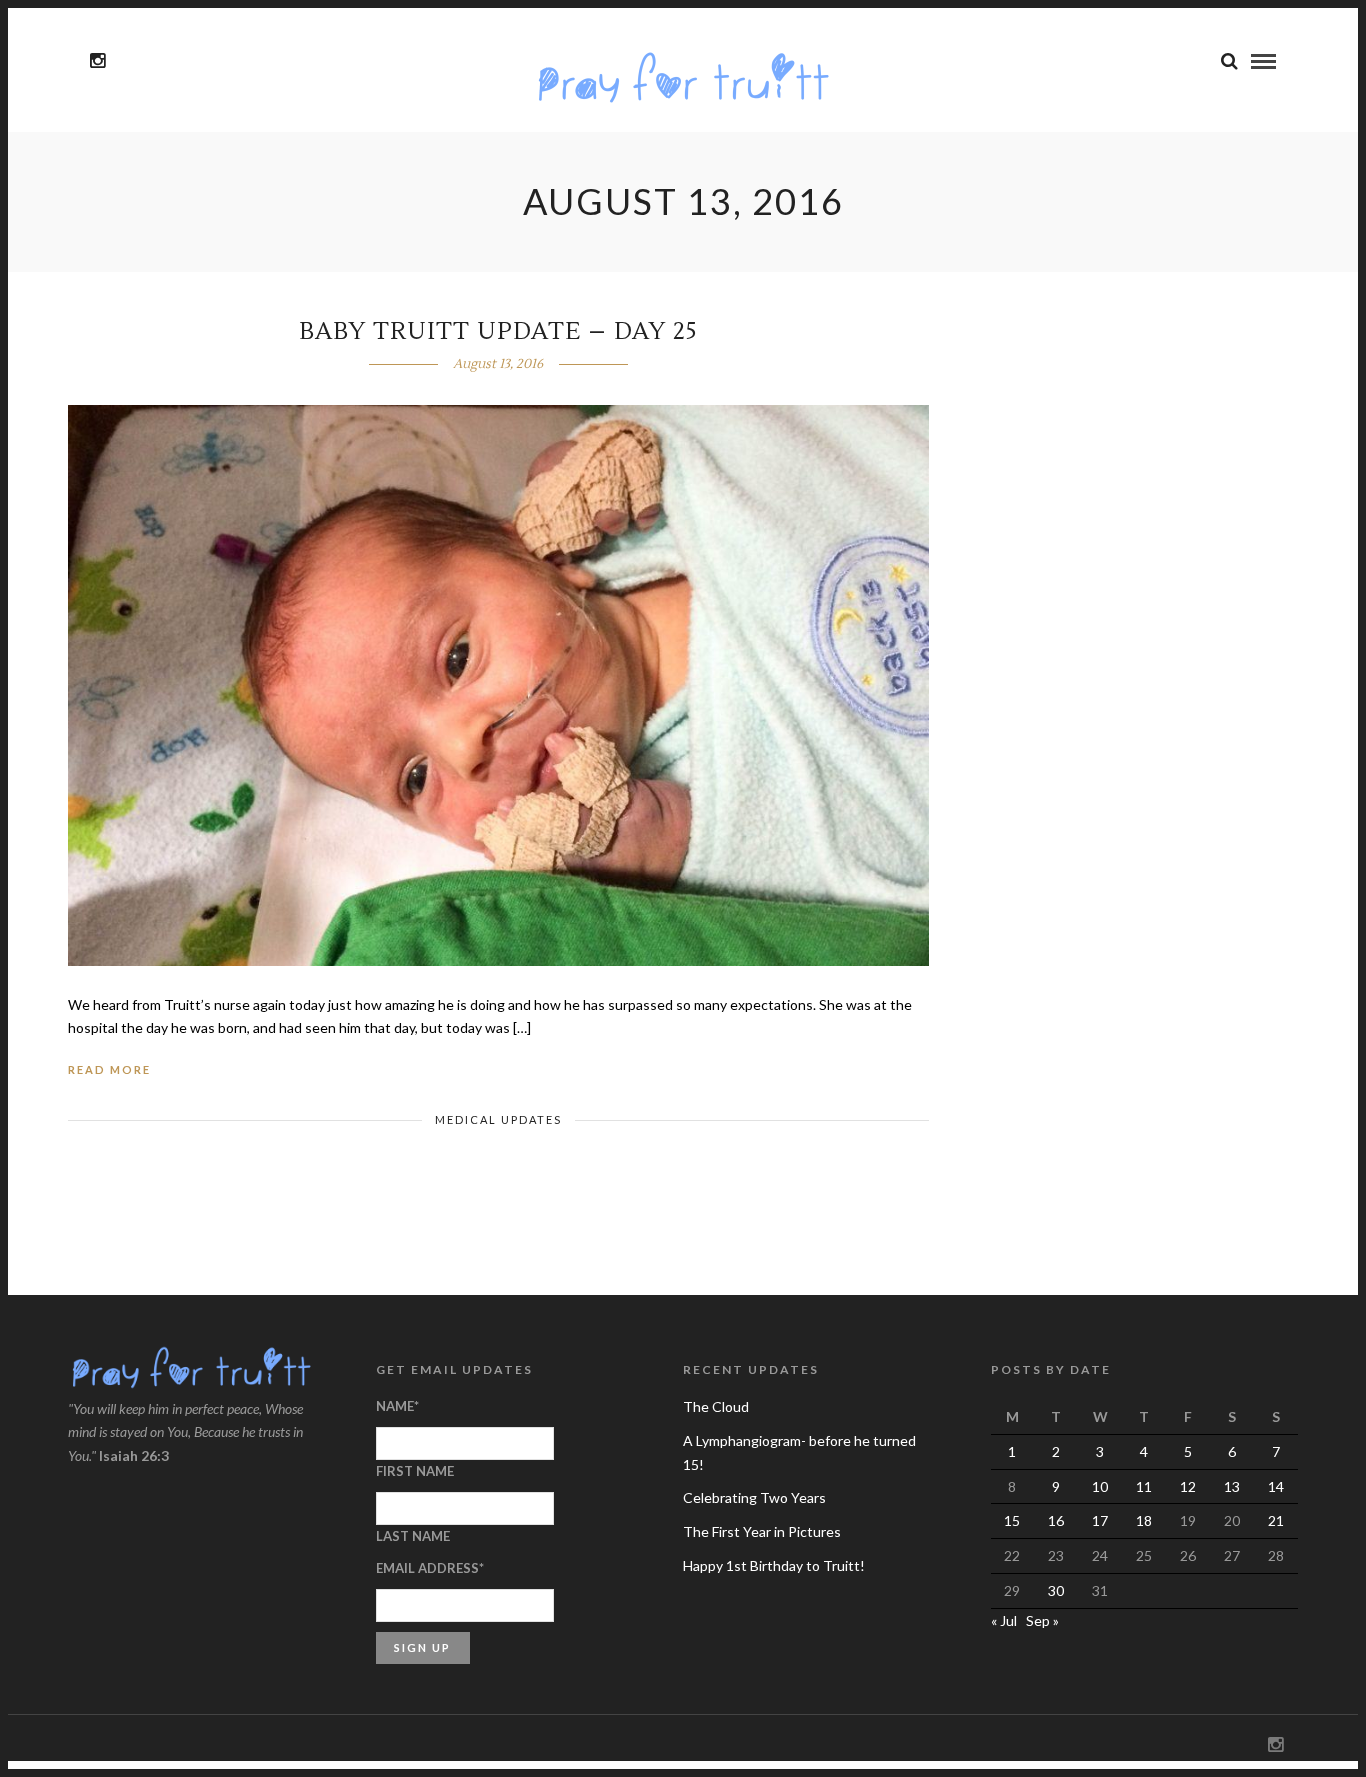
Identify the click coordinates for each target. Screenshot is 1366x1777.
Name (397, 1406)
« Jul (1004, 1620)
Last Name (413, 1536)
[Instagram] (97, 61)
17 (1100, 1520)
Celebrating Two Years (754, 1497)
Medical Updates (498, 1119)
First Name (415, 1471)
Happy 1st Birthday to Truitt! (774, 1565)
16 (1056, 1520)
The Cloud (716, 1406)
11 (1144, 1486)
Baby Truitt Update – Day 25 (498, 331)
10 (1100, 1486)
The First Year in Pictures (762, 1531)
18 (1144, 1520)
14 (1276, 1486)
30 (1056, 1590)
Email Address (430, 1568)
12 (1188, 1486)
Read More (109, 1069)
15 (1012, 1520)
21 (1276, 1520)
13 (1232, 1486)
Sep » (1042, 1620)
